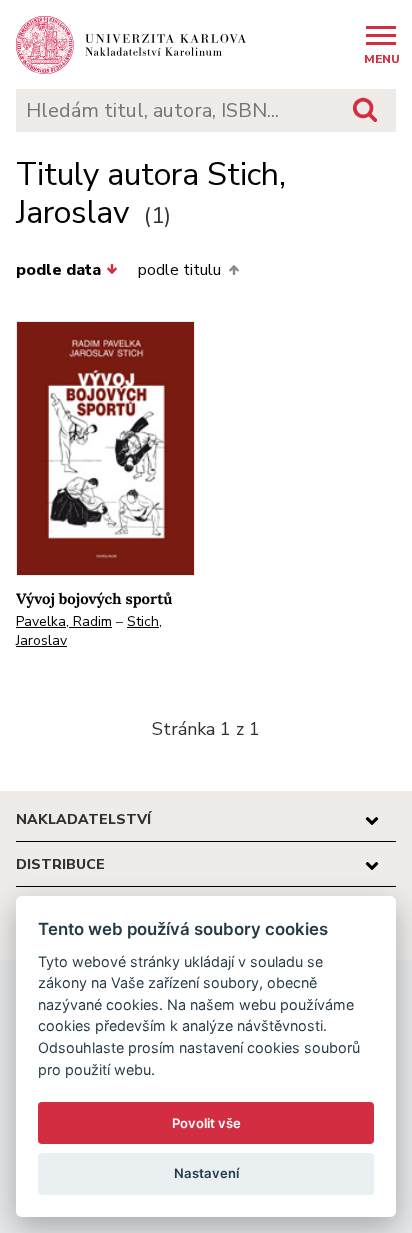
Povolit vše (206, 1123)
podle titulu (179, 270)
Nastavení (206, 1173)
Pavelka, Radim (64, 621)
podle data (58, 270)
